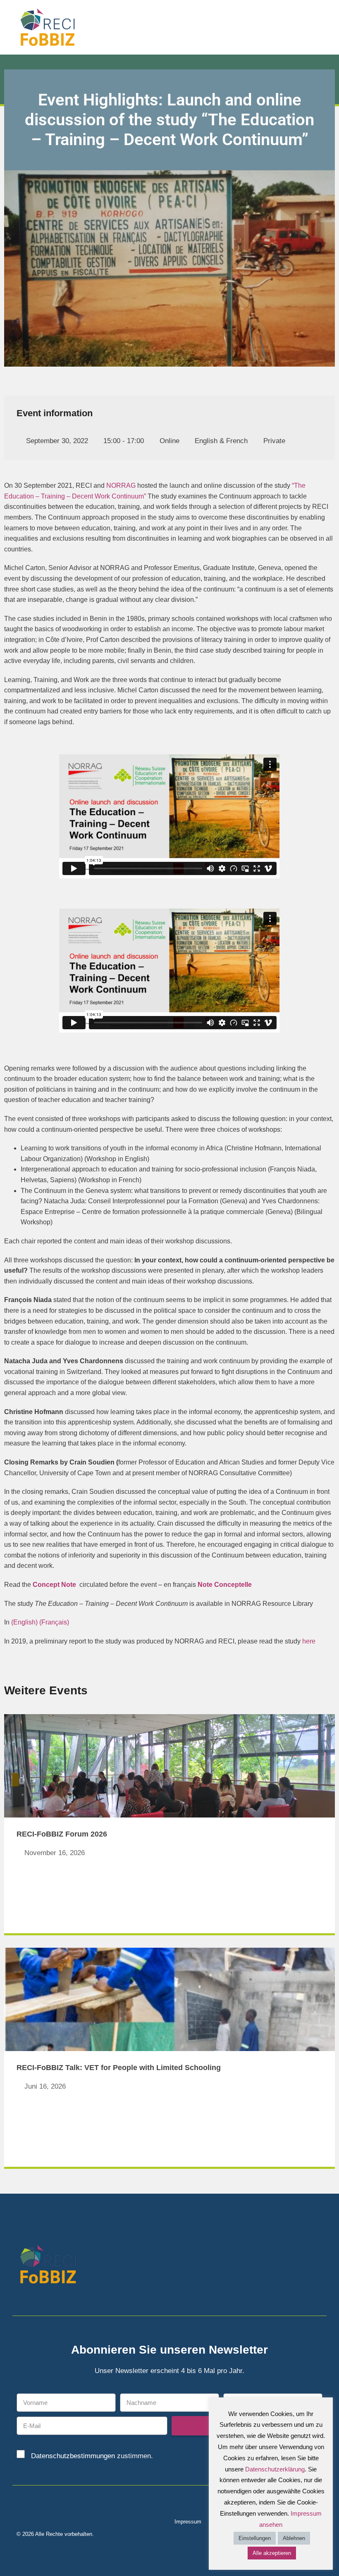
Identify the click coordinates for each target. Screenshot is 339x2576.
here (309, 1641)
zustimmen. (92, 2456)
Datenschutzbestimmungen (73, 2456)
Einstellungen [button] (255, 2538)
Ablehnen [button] (294, 2538)
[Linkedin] (303, 2266)
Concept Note (54, 1585)
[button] (327, 27)
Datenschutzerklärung (275, 2469)
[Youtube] (317, 2266)
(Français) (54, 1622)
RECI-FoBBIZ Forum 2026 (62, 1834)
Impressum (188, 2522)
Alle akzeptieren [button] (272, 2553)
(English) (24, 1622)
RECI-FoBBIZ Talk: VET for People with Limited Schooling (119, 2068)
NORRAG (121, 485)
